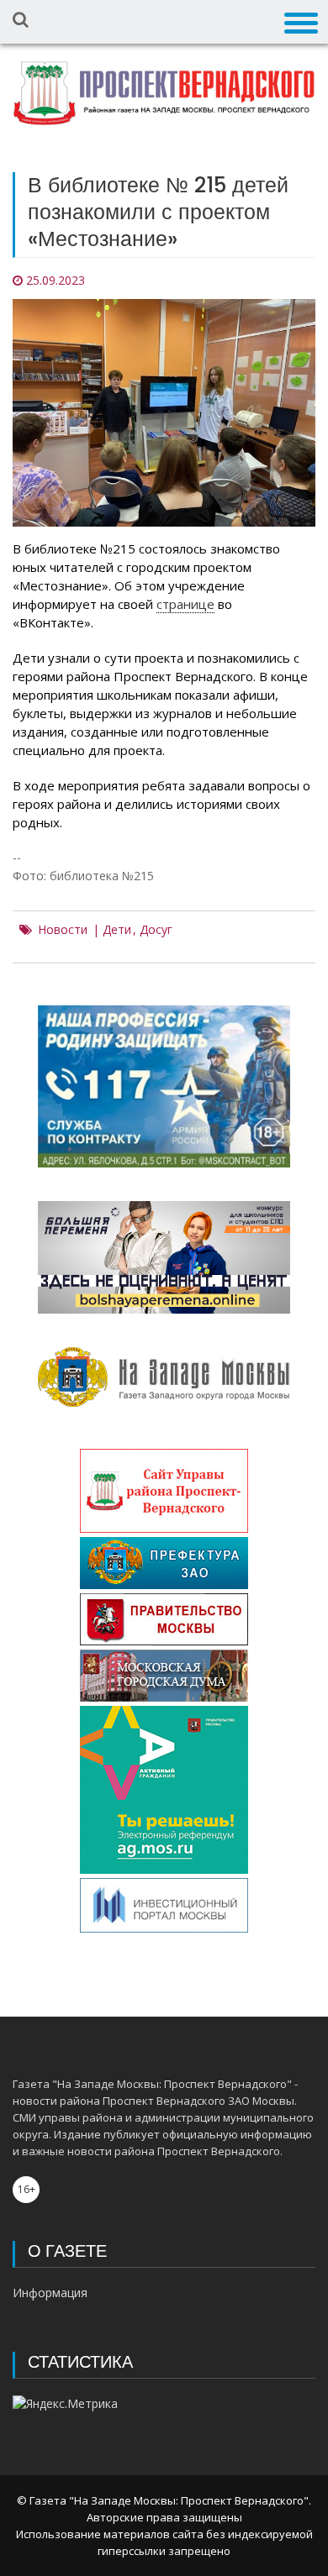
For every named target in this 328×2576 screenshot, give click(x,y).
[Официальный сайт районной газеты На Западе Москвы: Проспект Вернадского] (164, 93)
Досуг (156, 930)
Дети (117, 930)
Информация (50, 2293)
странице (185, 604)
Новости (63, 930)
